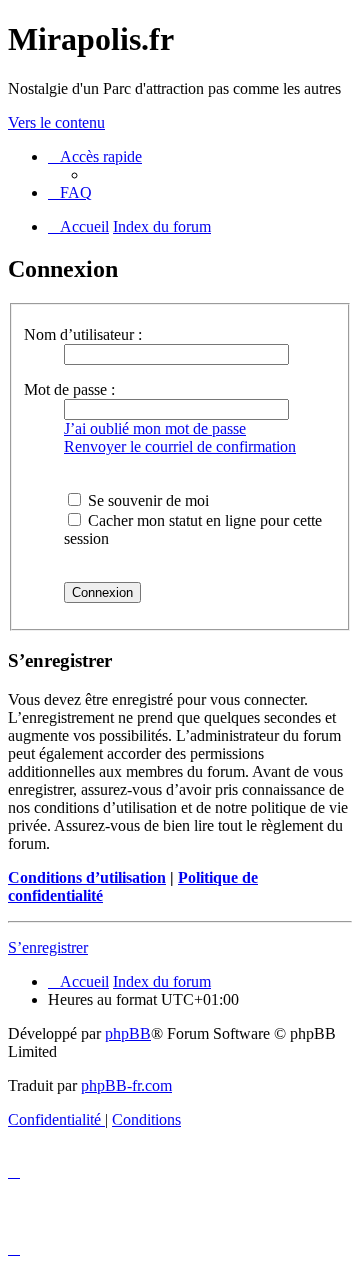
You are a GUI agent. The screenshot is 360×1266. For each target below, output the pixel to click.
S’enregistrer (48, 947)
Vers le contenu (56, 122)
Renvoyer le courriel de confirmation (180, 446)
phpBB (128, 1033)
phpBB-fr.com (126, 1085)
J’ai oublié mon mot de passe (155, 428)
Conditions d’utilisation (87, 877)
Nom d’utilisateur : (83, 334)
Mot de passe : (69, 389)
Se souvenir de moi (146, 500)
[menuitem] (70, 192)
